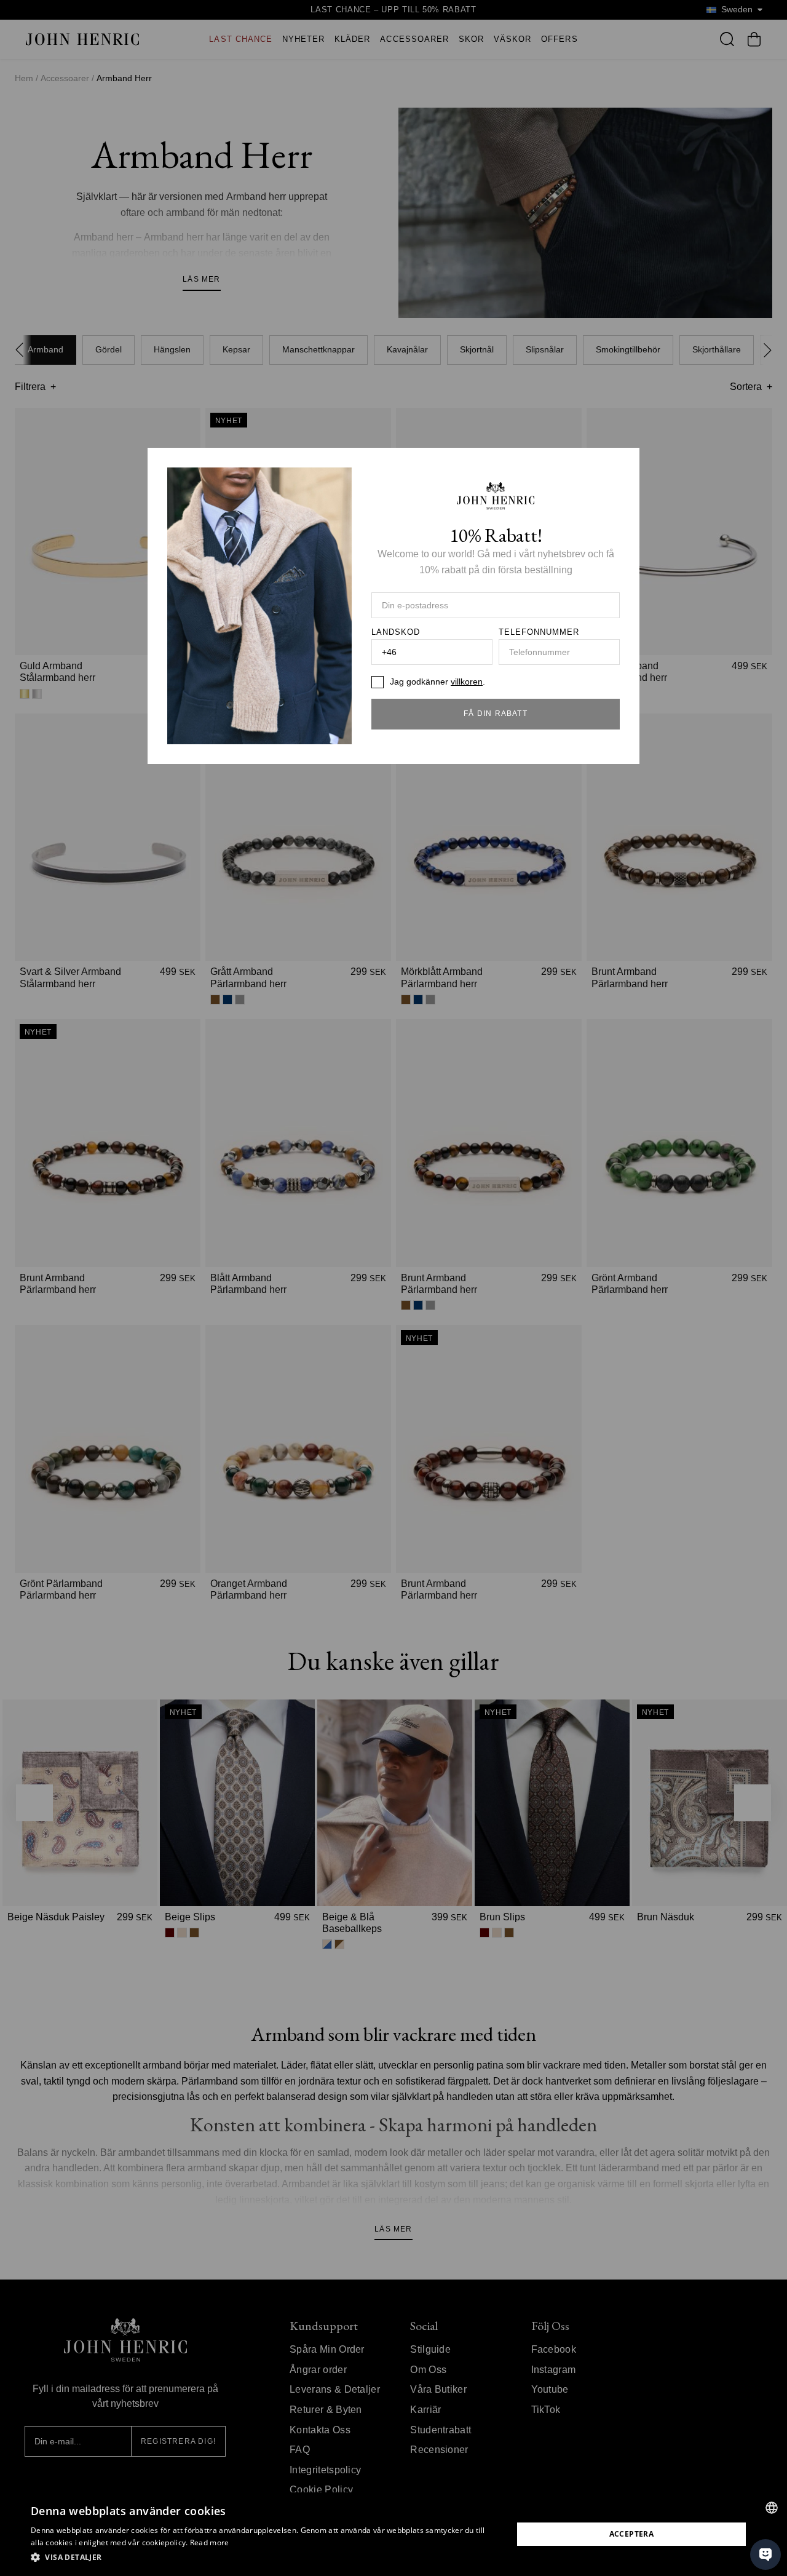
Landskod (396, 632)
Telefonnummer (539, 632)
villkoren (467, 682)
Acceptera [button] (632, 2534)
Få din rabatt (496, 714)
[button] (265, 2558)
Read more (210, 2542)
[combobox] (772, 2508)
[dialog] (393, 2534)
